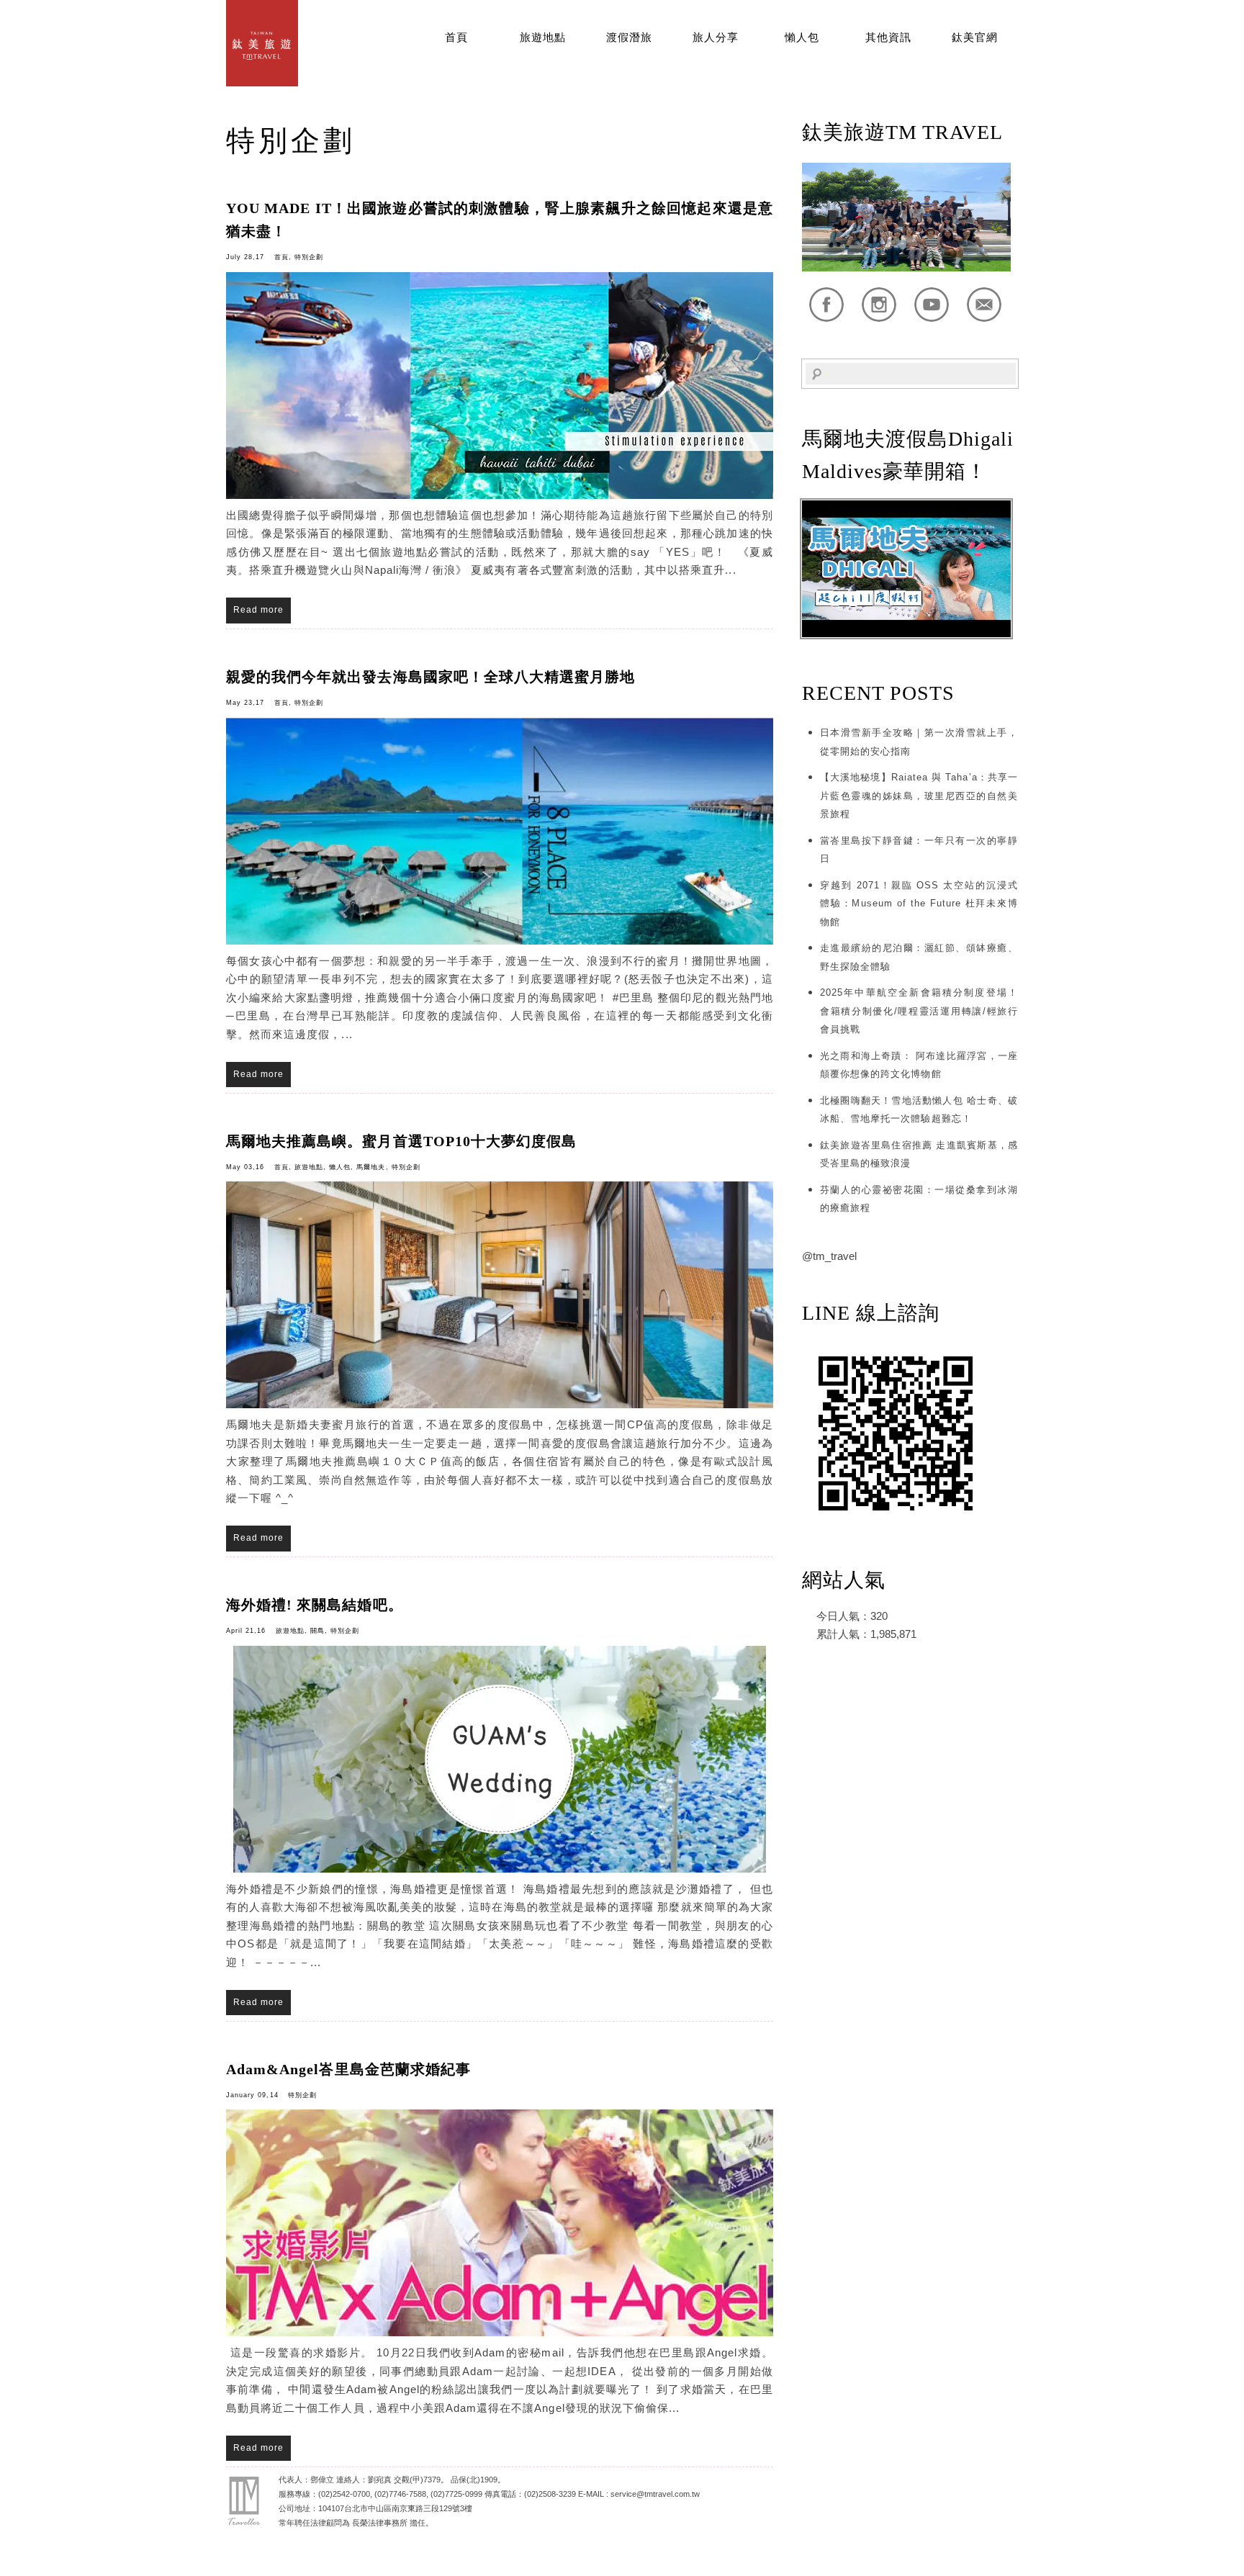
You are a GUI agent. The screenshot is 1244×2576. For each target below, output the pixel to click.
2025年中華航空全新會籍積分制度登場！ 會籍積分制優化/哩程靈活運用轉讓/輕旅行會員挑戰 (919, 1011)
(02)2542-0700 (344, 2494)
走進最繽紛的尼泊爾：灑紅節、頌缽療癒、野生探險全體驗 (919, 957)
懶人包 (802, 37)
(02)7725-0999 (456, 2494)
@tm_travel (829, 1256)
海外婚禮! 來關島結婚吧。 (315, 1605)
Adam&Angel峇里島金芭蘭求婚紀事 (348, 2069)
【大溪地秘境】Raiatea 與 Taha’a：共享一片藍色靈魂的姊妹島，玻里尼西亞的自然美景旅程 (919, 796)
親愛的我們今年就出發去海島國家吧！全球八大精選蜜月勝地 (431, 677)
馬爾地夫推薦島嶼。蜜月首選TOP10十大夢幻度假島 (401, 1141)
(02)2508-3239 (550, 2494)
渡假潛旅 (629, 37)
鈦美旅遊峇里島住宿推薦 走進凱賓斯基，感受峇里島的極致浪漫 (919, 1154)
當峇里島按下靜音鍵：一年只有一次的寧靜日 (919, 850)
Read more (258, 610)
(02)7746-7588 (400, 2494)
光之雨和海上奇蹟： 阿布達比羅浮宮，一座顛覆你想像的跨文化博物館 (919, 1065)
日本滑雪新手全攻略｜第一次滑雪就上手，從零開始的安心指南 (919, 742)
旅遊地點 (543, 37)
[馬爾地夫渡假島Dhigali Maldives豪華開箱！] (906, 634)
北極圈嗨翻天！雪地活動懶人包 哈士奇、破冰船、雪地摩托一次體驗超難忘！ (919, 1110)
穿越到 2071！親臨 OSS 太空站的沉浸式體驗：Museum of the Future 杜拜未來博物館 (919, 904)
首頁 (456, 37)
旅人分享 (716, 37)
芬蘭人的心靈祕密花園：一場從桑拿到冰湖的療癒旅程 (919, 1199)
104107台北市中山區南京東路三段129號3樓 (395, 2508)
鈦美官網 (975, 37)
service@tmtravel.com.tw (655, 2494)
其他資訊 (888, 37)
